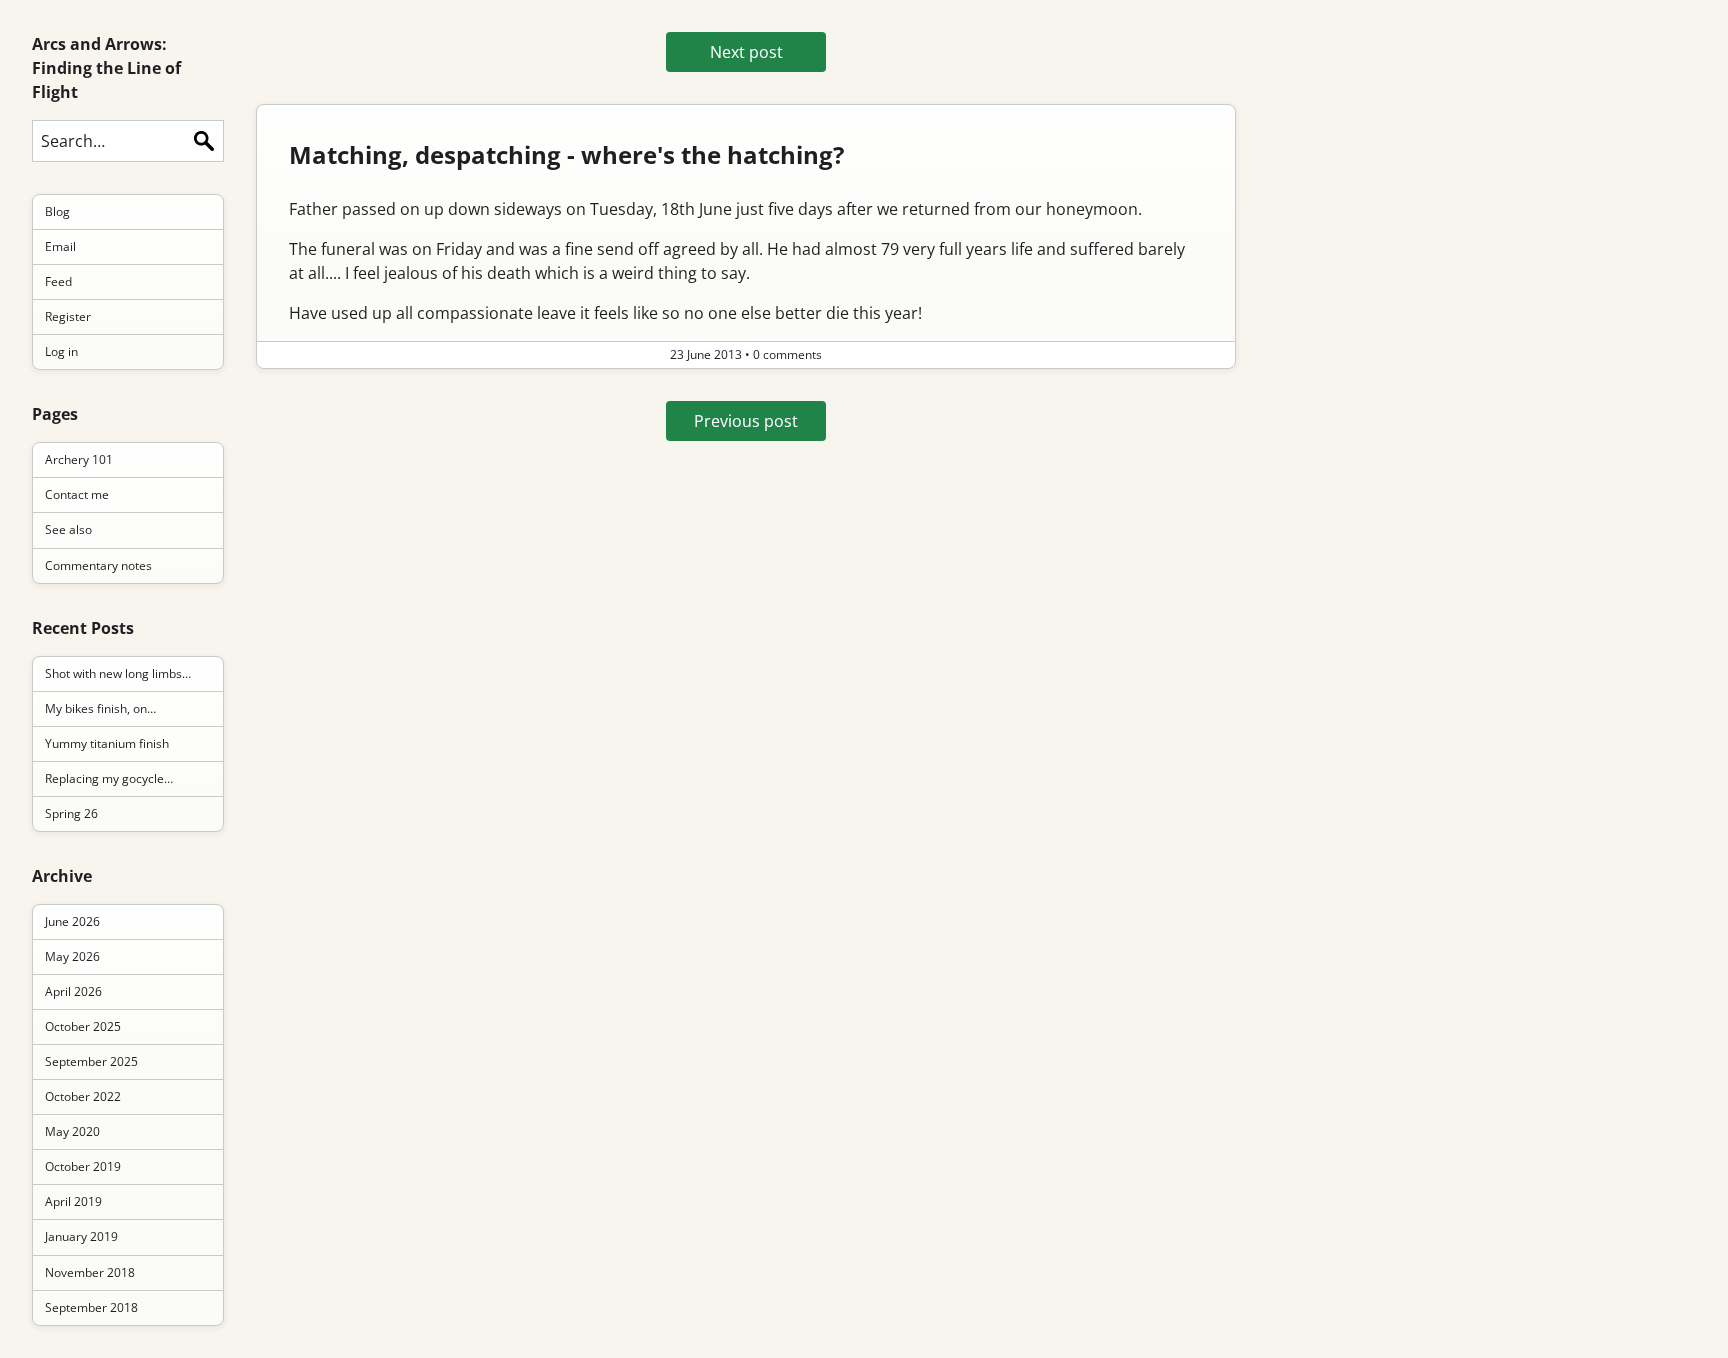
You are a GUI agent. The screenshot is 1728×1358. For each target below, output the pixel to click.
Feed (58, 281)
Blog (57, 211)
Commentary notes (98, 565)
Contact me (77, 494)
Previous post (746, 421)
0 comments (787, 354)
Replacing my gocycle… (109, 778)
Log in (61, 351)
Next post (746, 52)
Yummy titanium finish (107, 743)
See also (68, 529)
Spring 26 (71, 813)
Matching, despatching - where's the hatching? (566, 154)
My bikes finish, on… (100, 708)
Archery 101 (79, 459)
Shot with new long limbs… (118, 673)
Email (60, 246)
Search (204, 141)
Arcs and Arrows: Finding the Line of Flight (106, 68)
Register (68, 316)
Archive (62, 876)
